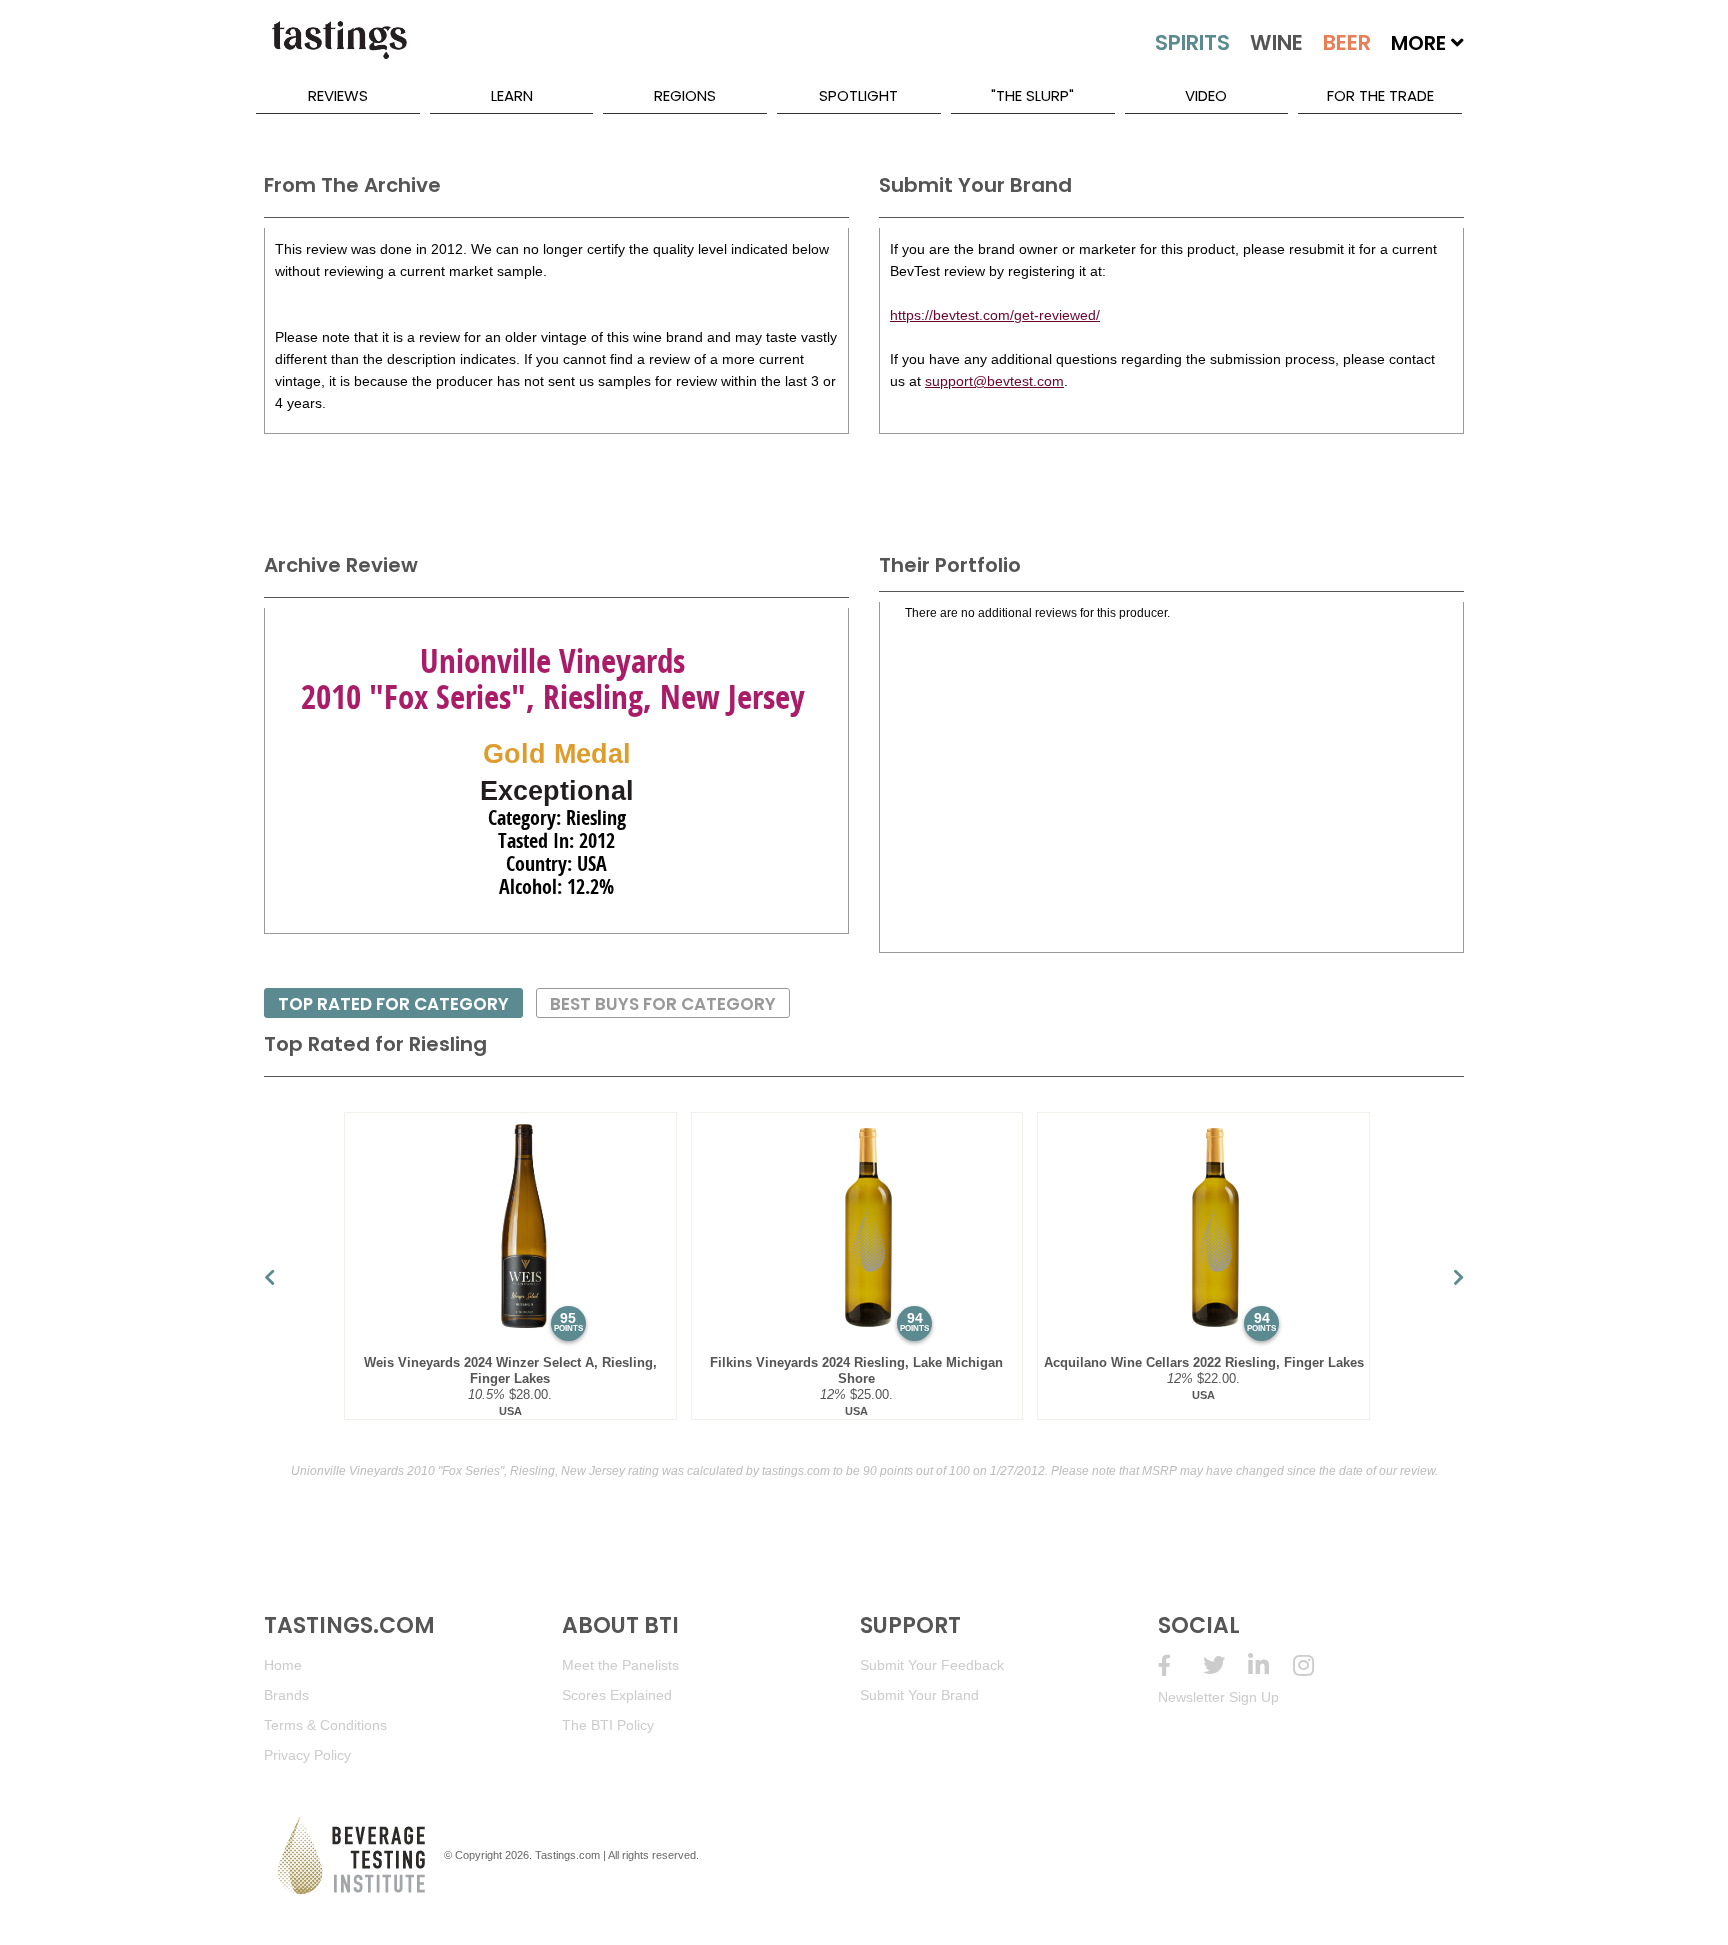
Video (1206, 95)
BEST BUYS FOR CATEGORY (663, 1004)
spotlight (858, 95)
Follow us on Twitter (1225, 1665)
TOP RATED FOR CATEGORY (393, 1004)
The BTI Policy (608, 1725)
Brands (286, 1695)
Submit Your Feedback (932, 1665)
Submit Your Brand (919, 1695)
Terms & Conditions (325, 1725)
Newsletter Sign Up (1218, 1697)
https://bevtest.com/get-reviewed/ (995, 315)
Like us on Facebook (1180, 1665)
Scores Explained (617, 1695)
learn (512, 95)
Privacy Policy (307, 1755)
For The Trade (1380, 95)
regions (685, 95)
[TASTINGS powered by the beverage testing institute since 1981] (339, 50)
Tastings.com (567, 1855)
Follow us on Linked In (1270, 1665)
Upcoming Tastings (1315, 1665)
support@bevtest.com (994, 381)
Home (283, 1665)
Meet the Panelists (620, 1665)
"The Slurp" (1032, 95)
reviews (338, 95)
